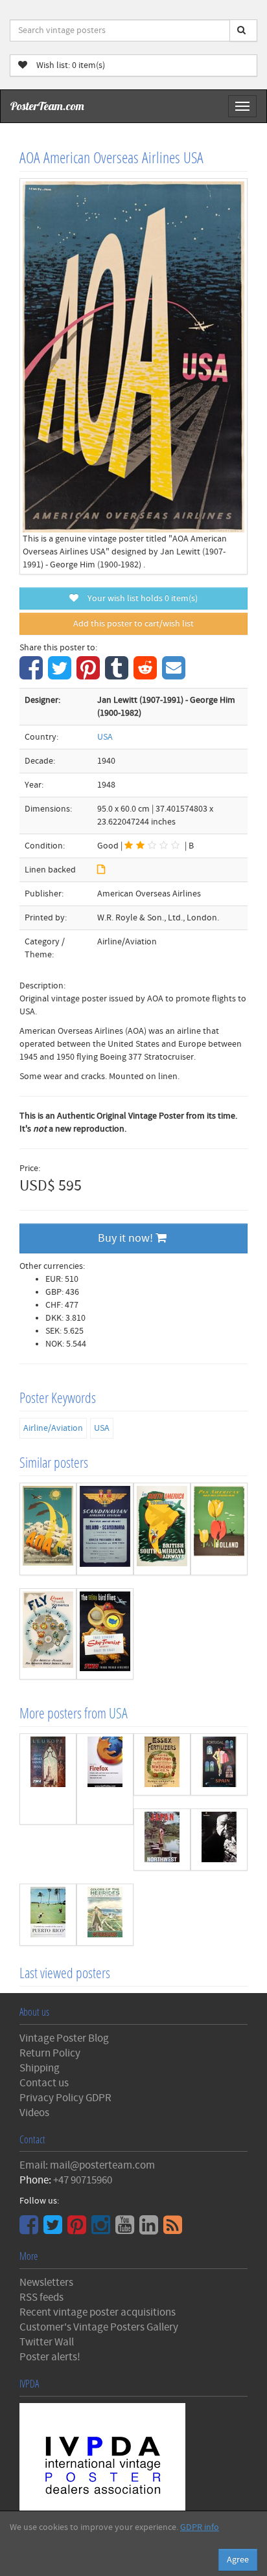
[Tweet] (61, 675)
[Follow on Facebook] (30, 2229)
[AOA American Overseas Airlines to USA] (48, 1529)
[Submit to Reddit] (147, 675)
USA (105, 737)
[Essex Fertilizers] (162, 1764)
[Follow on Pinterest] (78, 2229)
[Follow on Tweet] (54, 2229)
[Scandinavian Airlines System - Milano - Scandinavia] (105, 1529)
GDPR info (200, 2527)
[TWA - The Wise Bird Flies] (105, 1634)
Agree (238, 2560)
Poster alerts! (50, 2357)
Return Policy (50, 2053)
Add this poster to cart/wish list (133, 624)
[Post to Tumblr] (118, 675)
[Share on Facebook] (33, 675)
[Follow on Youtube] (126, 2229)
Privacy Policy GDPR (65, 2098)
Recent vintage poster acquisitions (98, 2312)
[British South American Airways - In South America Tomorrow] (162, 1529)
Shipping (40, 2068)
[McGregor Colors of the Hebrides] (105, 1915)
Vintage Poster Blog (64, 2038)
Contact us (44, 2083)
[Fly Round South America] (48, 1634)
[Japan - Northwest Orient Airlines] (162, 1840)
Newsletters (46, 2283)
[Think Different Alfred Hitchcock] (219, 1840)
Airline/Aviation (53, 1428)
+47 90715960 (83, 2180)
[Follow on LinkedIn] (150, 2229)
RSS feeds (41, 2297)
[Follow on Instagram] (102, 2229)
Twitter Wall (47, 2342)
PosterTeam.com (47, 106)
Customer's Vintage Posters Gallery (99, 2327)
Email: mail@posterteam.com (87, 2165)
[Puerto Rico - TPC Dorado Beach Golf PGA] (48, 1915)
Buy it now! (127, 1238)
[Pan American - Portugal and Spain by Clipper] (219, 1764)
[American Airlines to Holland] (219, 1529)
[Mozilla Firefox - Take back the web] (105, 1779)
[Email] (175, 675)
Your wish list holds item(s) (140, 598)
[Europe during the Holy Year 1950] (48, 1779)
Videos (34, 2113)
